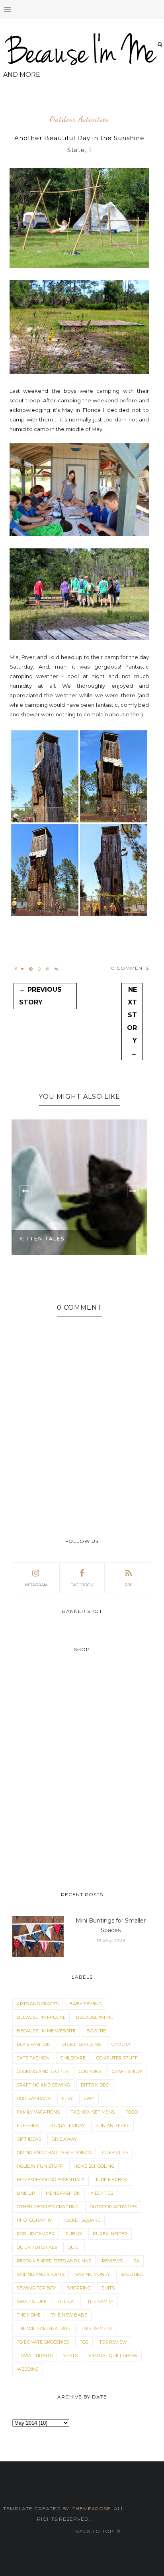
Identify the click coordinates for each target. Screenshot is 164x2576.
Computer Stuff (117, 2058)
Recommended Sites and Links (54, 2261)
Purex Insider (110, 2234)
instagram (36, 1585)
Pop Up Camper (36, 2234)
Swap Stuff (32, 2301)
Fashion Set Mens (93, 2112)
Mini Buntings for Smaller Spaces (111, 1925)
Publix (74, 2234)
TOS (84, 2342)
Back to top (95, 2531)
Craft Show (127, 2071)
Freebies (28, 2126)
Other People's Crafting (48, 2207)
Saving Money (93, 2274)
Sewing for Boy (36, 2288)
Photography (34, 2220)
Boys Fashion (34, 2044)
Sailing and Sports (41, 2274)
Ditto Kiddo (95, 2085)
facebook (82, 1585)
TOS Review (113, 2342)
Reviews (112, 2261)
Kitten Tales (42, 1239)
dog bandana (34, 2098)
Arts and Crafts (38, 2004)
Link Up (26, 2193)
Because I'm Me (95, 2017)
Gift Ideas (29, 2139)
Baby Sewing (86, 2004)
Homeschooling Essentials (51, 2180)
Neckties (102, 2193)
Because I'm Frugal (41, 2017)
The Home (29, 2315)
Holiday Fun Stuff (40, 2166)
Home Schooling (94, 2166)
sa (136, 2261)
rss (128, 1585)
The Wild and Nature (43, 2328)
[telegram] (31, 969)
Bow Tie (96, 2031)
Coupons (90, 2071)
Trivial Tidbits (35, 2356)
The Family (100, 2301)
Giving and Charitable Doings (54, 2153)
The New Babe (69, 2315)
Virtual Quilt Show (113, 2356)
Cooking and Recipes (42, 2071)
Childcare (73, 2058)
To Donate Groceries (43, 2342)
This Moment (97, 2328)
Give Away (64, 2139)
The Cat (67, 2301)
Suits (108, 2288)
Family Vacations (38, 2112)
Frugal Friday (67, 2126)
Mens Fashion (63, 2193)
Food (132, 2112)
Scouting (132, 2274)
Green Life (115, 2153)
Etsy (67, 2098)
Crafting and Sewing (43, 2085)
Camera (121, 2044)
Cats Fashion (33, 2058)
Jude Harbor (111, 2180)
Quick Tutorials (37, 2247)
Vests (70, 2356)
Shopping (79, 2288)
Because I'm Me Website (46, 2031)
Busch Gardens (81, 2044)
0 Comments (130, 968)
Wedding (28, 2369)
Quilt (74, 2247)
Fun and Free (112, 2126)
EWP (89, 2098)
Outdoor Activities (79, 119)
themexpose (92, 2509)
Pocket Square (81, 2220)
